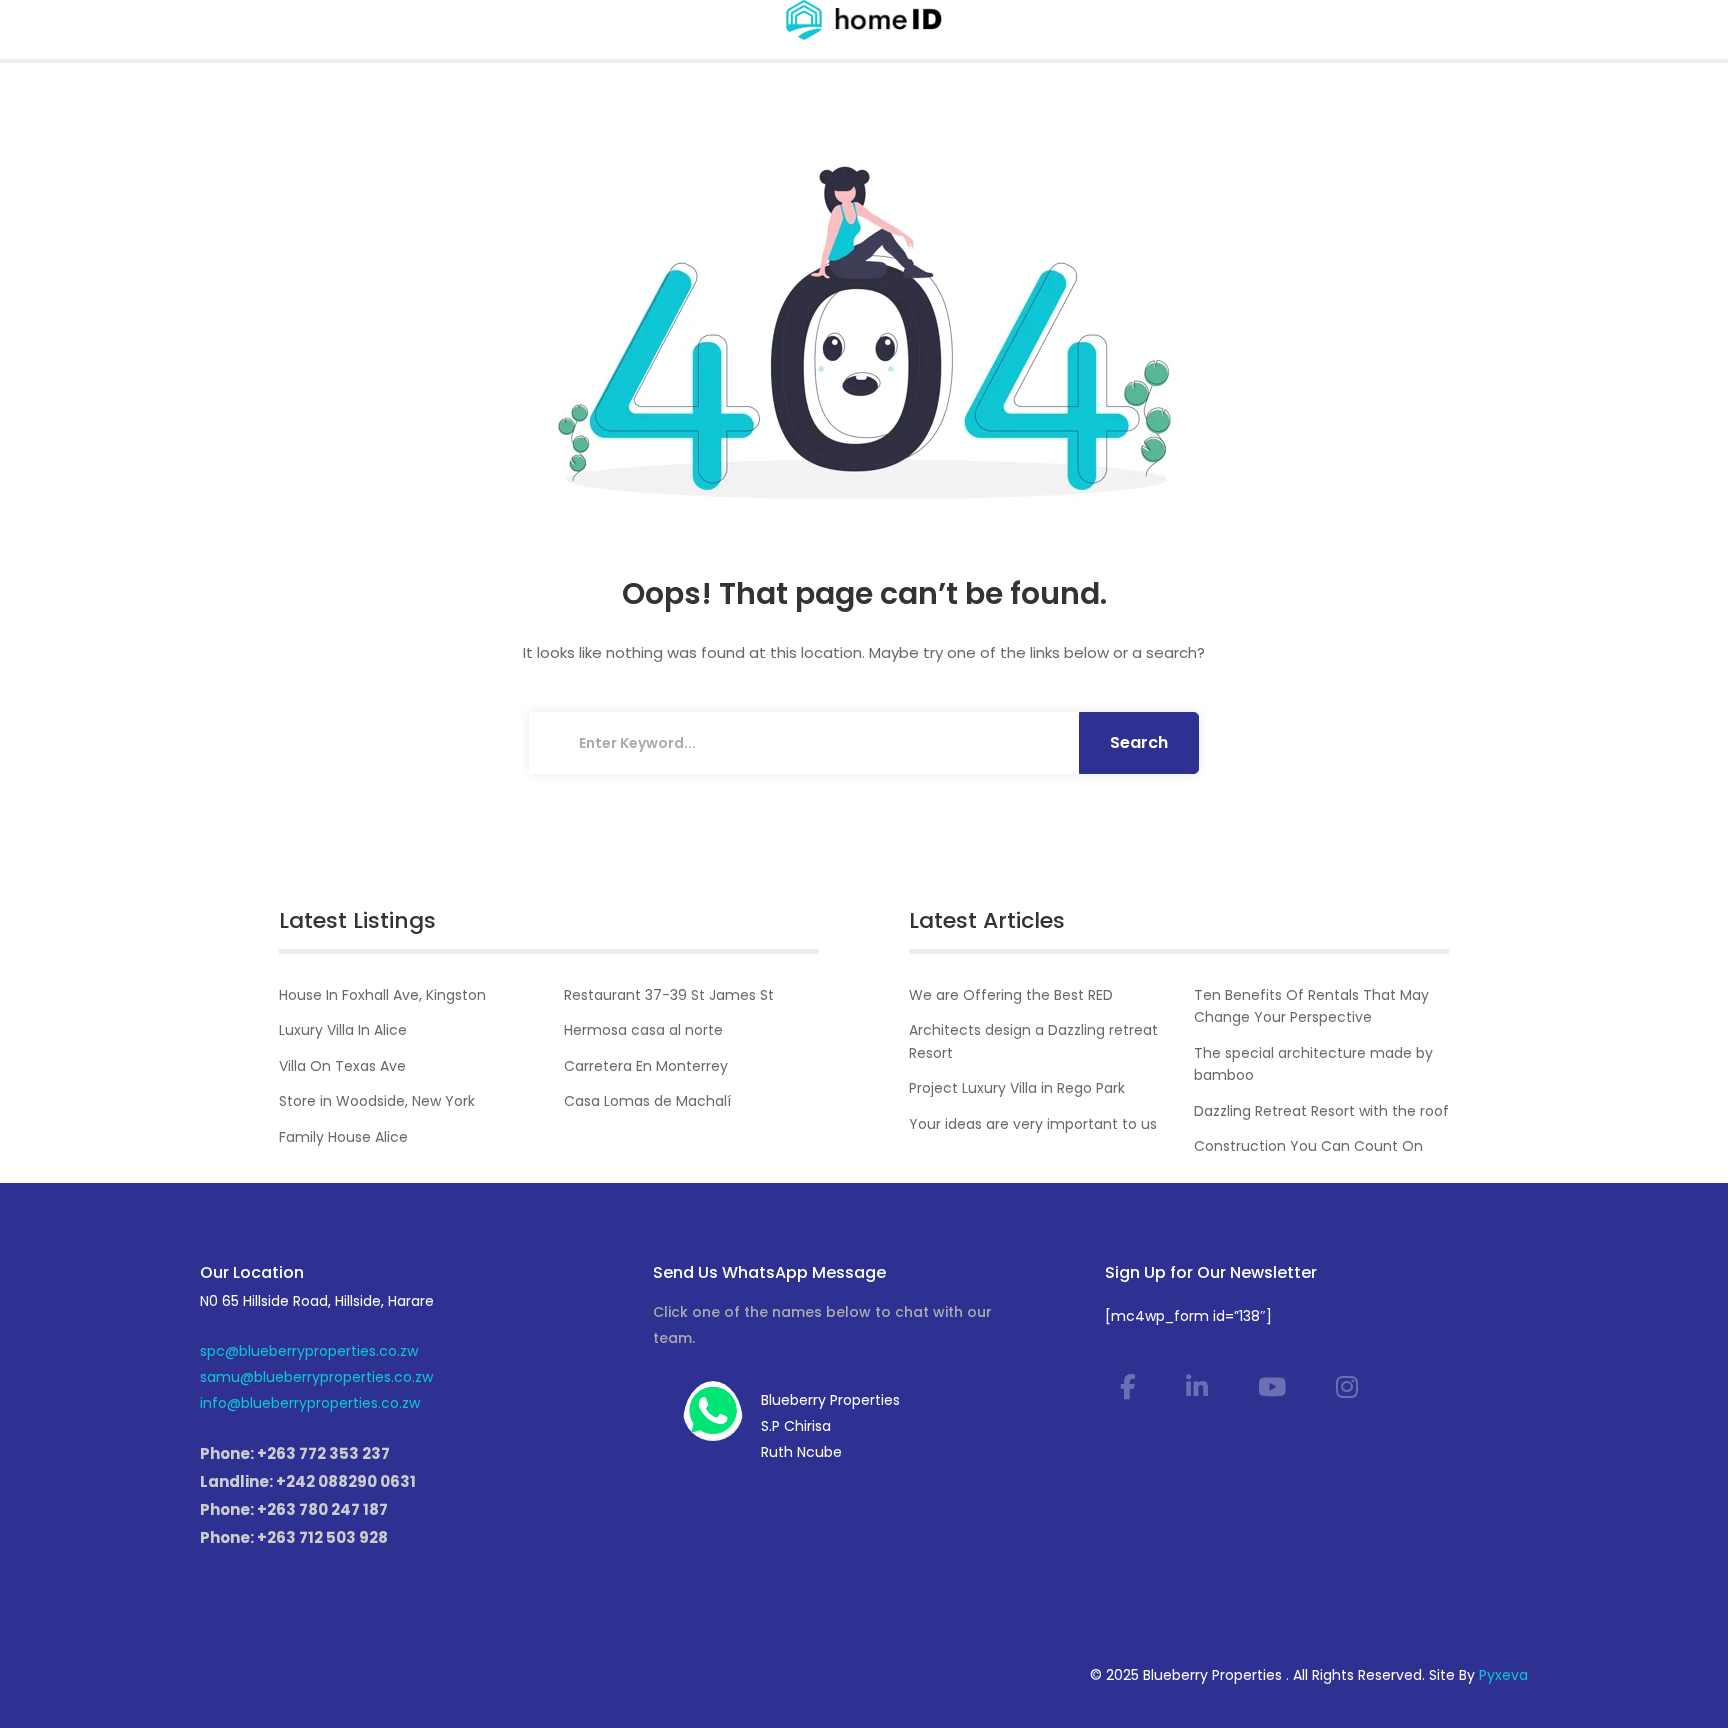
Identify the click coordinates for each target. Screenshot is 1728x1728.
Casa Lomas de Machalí (647, 1101)
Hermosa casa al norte (643, 1030)
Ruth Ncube (801, 1452)
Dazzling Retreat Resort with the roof (1321, 1111)
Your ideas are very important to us (1033, 1124)
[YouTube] (1272, 1387)
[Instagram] (1347, 1387)
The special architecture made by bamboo (1313, 1064)
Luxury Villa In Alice (343, 1030)
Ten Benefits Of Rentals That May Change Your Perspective (1311, 1006)
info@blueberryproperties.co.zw (310, 1403)
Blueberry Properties (830, 1400)
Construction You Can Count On (1308, 1146)
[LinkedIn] (1197, 1387)
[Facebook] (1128, 1387)
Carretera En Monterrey (646, 1066)
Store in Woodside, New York (377, 1101)
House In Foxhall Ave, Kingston (382, 995)
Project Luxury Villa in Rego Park (1017, 1088)
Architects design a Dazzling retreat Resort (1033, 1041)
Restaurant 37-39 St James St (669, 995)
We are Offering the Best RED (1011, 995)
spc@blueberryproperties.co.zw (309, 1351)
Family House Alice (343, 1137)
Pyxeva (1503, 1675)
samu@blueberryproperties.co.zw (316, 1377)
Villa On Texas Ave (342, 1066)
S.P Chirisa (796, 1426)
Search (1139, 742)
